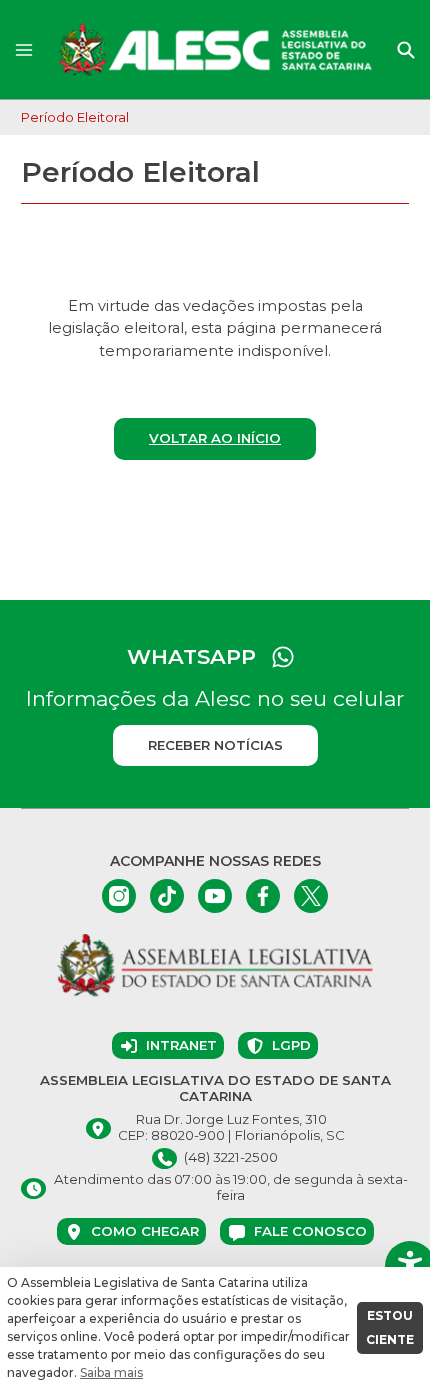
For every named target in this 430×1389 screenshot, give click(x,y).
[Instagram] (119, 896)
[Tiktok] (167, 896)
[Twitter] (311, 896)
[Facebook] (263, 896)
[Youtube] (215, 896)
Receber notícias (215, 745)
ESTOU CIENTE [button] (390, 1327)
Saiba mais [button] (111, 1372)
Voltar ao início (215, 438)
